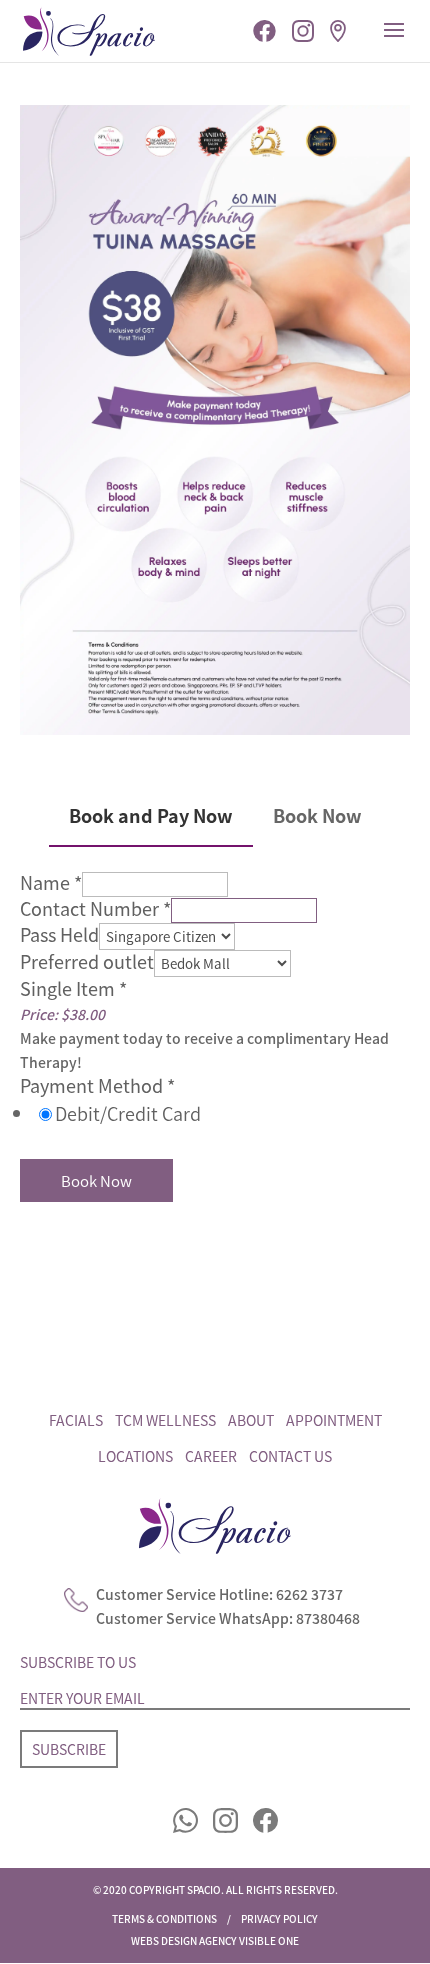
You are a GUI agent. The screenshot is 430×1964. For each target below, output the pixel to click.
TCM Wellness (165, 1420)
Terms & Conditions (164, 1918)
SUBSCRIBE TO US (78, 1662)
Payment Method (97, 1085)
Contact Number (95, 908)
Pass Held (59, 934)
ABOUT (251, 1420)
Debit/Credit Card (128, 1113)
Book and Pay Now (151, 815)
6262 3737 (309, 1595)
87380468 (328, 1618)
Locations (135, 1456)
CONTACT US (290, 1456)
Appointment (334, 1420)
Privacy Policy (279, 1918)
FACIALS (76, 1420)
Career (211, 1456)
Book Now (317, 815)
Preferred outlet (87, 961)
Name (51, 882)
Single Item (73, 988)
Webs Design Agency (184, 1940)
